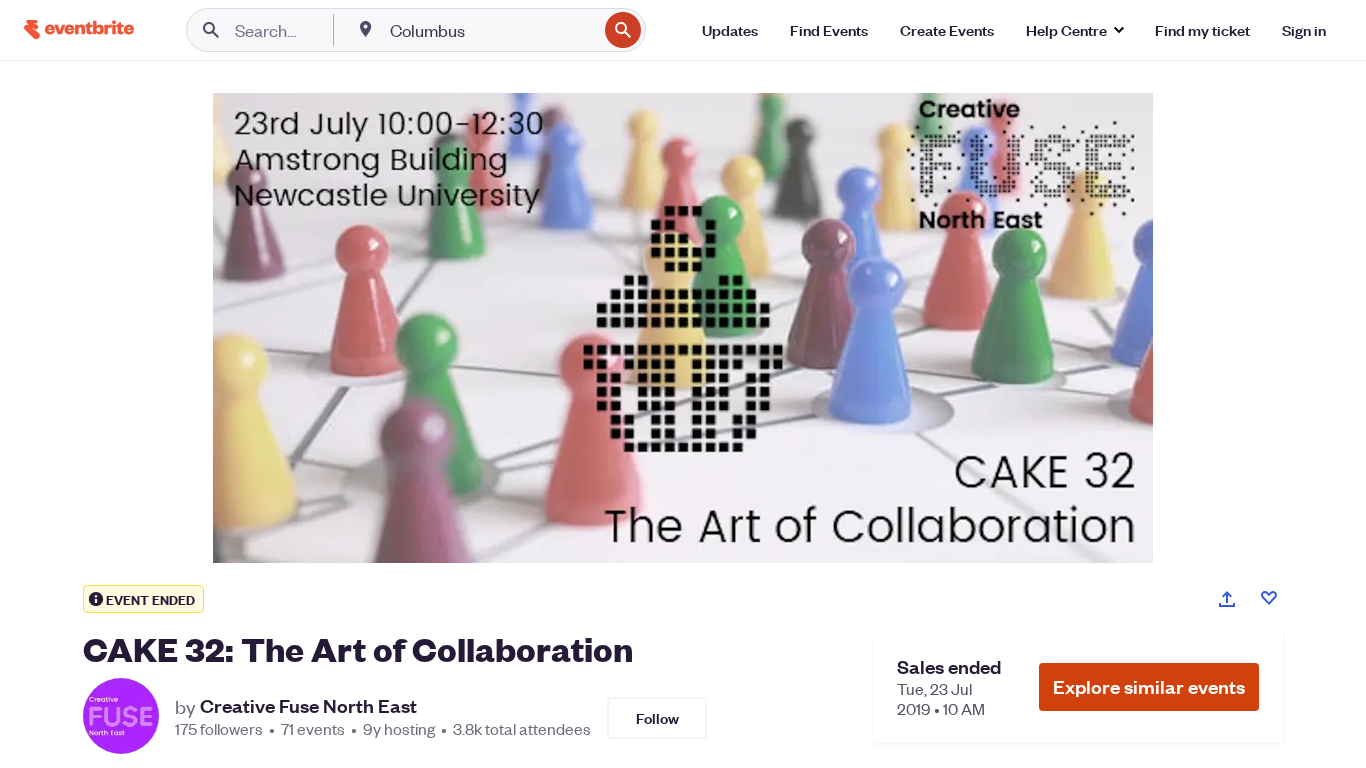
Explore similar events (1149, 686)
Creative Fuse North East (308, 706)
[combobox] (491, 30)
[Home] (79, 29)
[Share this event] (1227, 599)
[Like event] (1269, 598)
